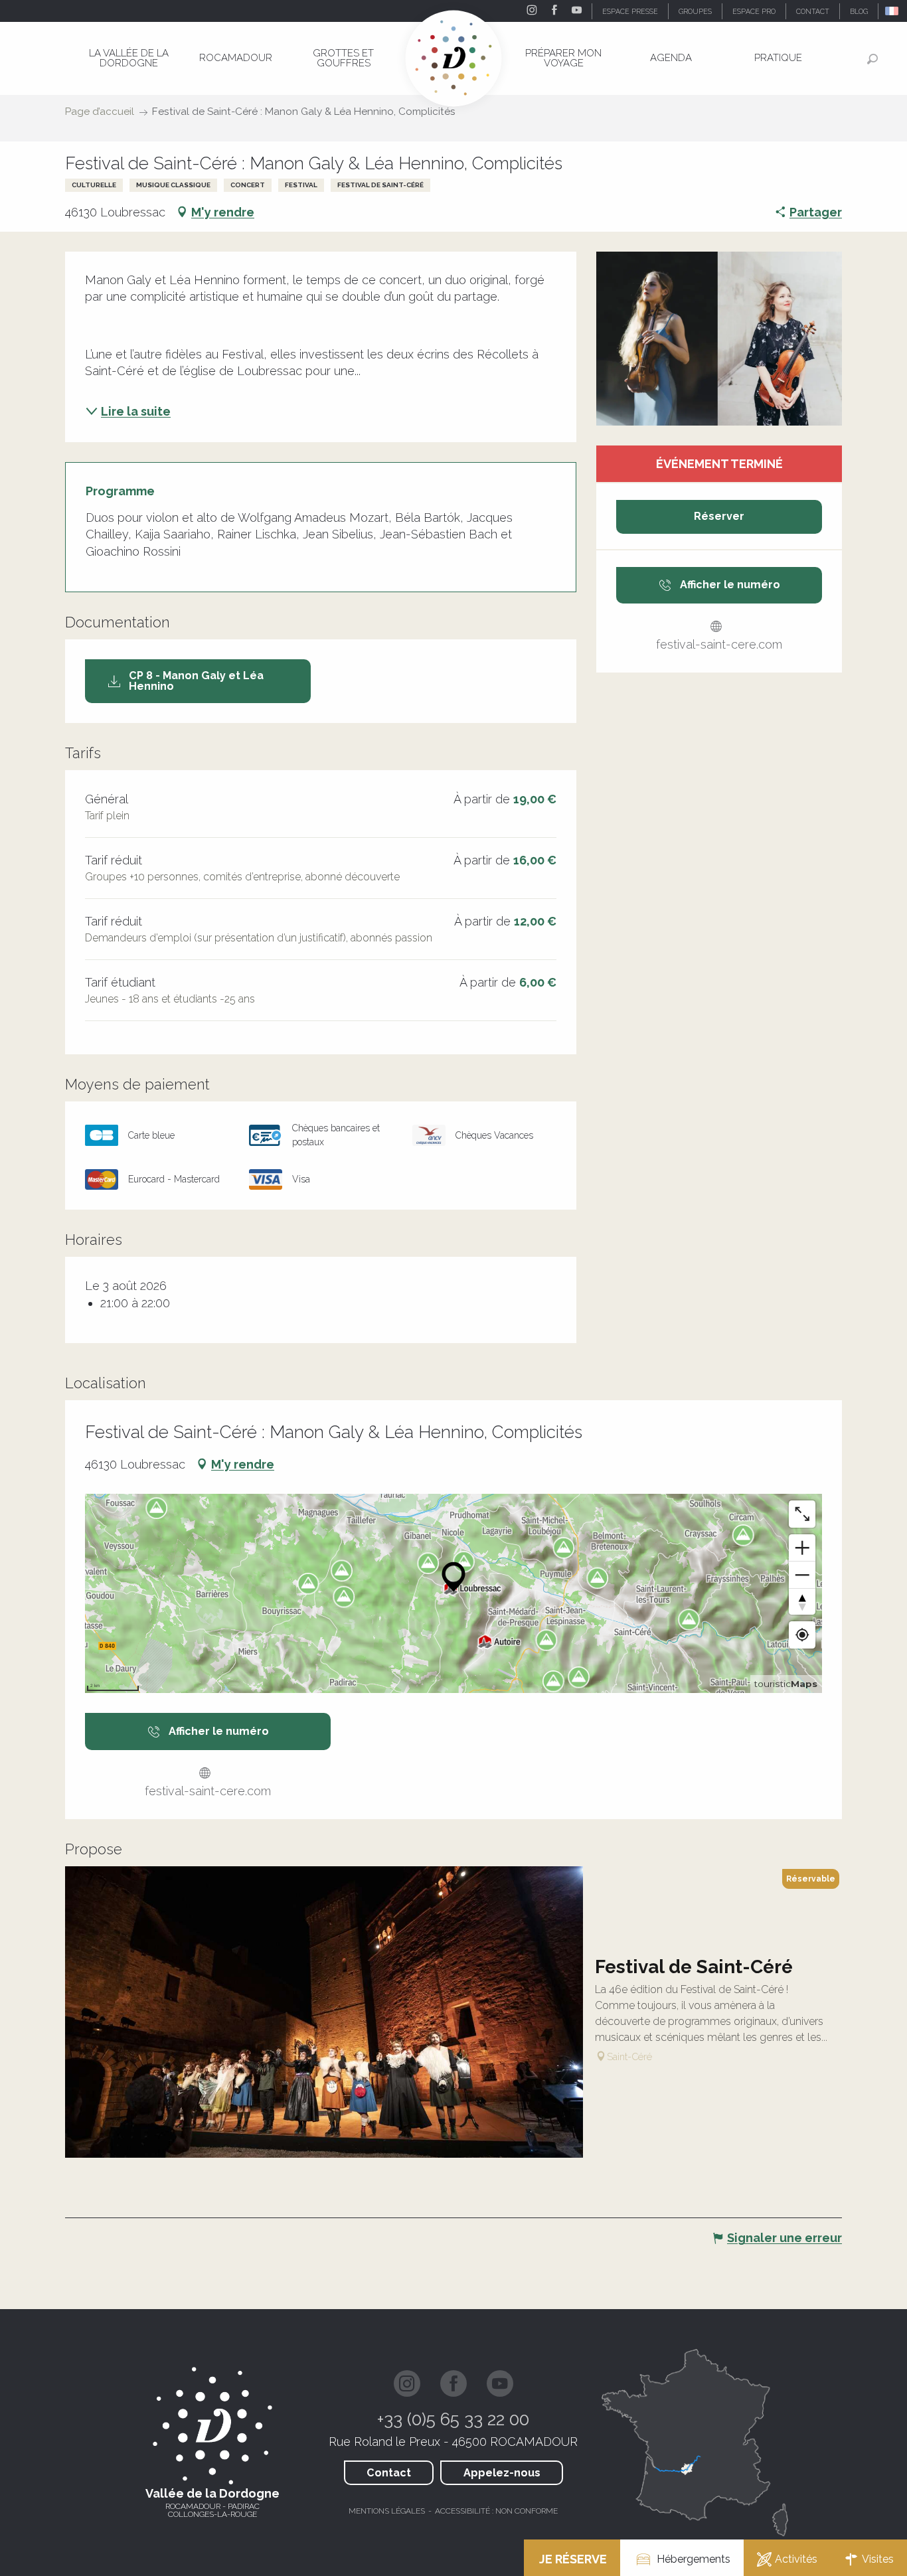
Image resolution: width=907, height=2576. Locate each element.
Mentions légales (387, 2511)
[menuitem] (129, 58)
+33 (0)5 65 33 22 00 (453, 2419)
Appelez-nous (502, 2473)
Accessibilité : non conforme (496, 2511)
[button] (893, 11)
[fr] (893, 11)
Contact (389, 2473)
